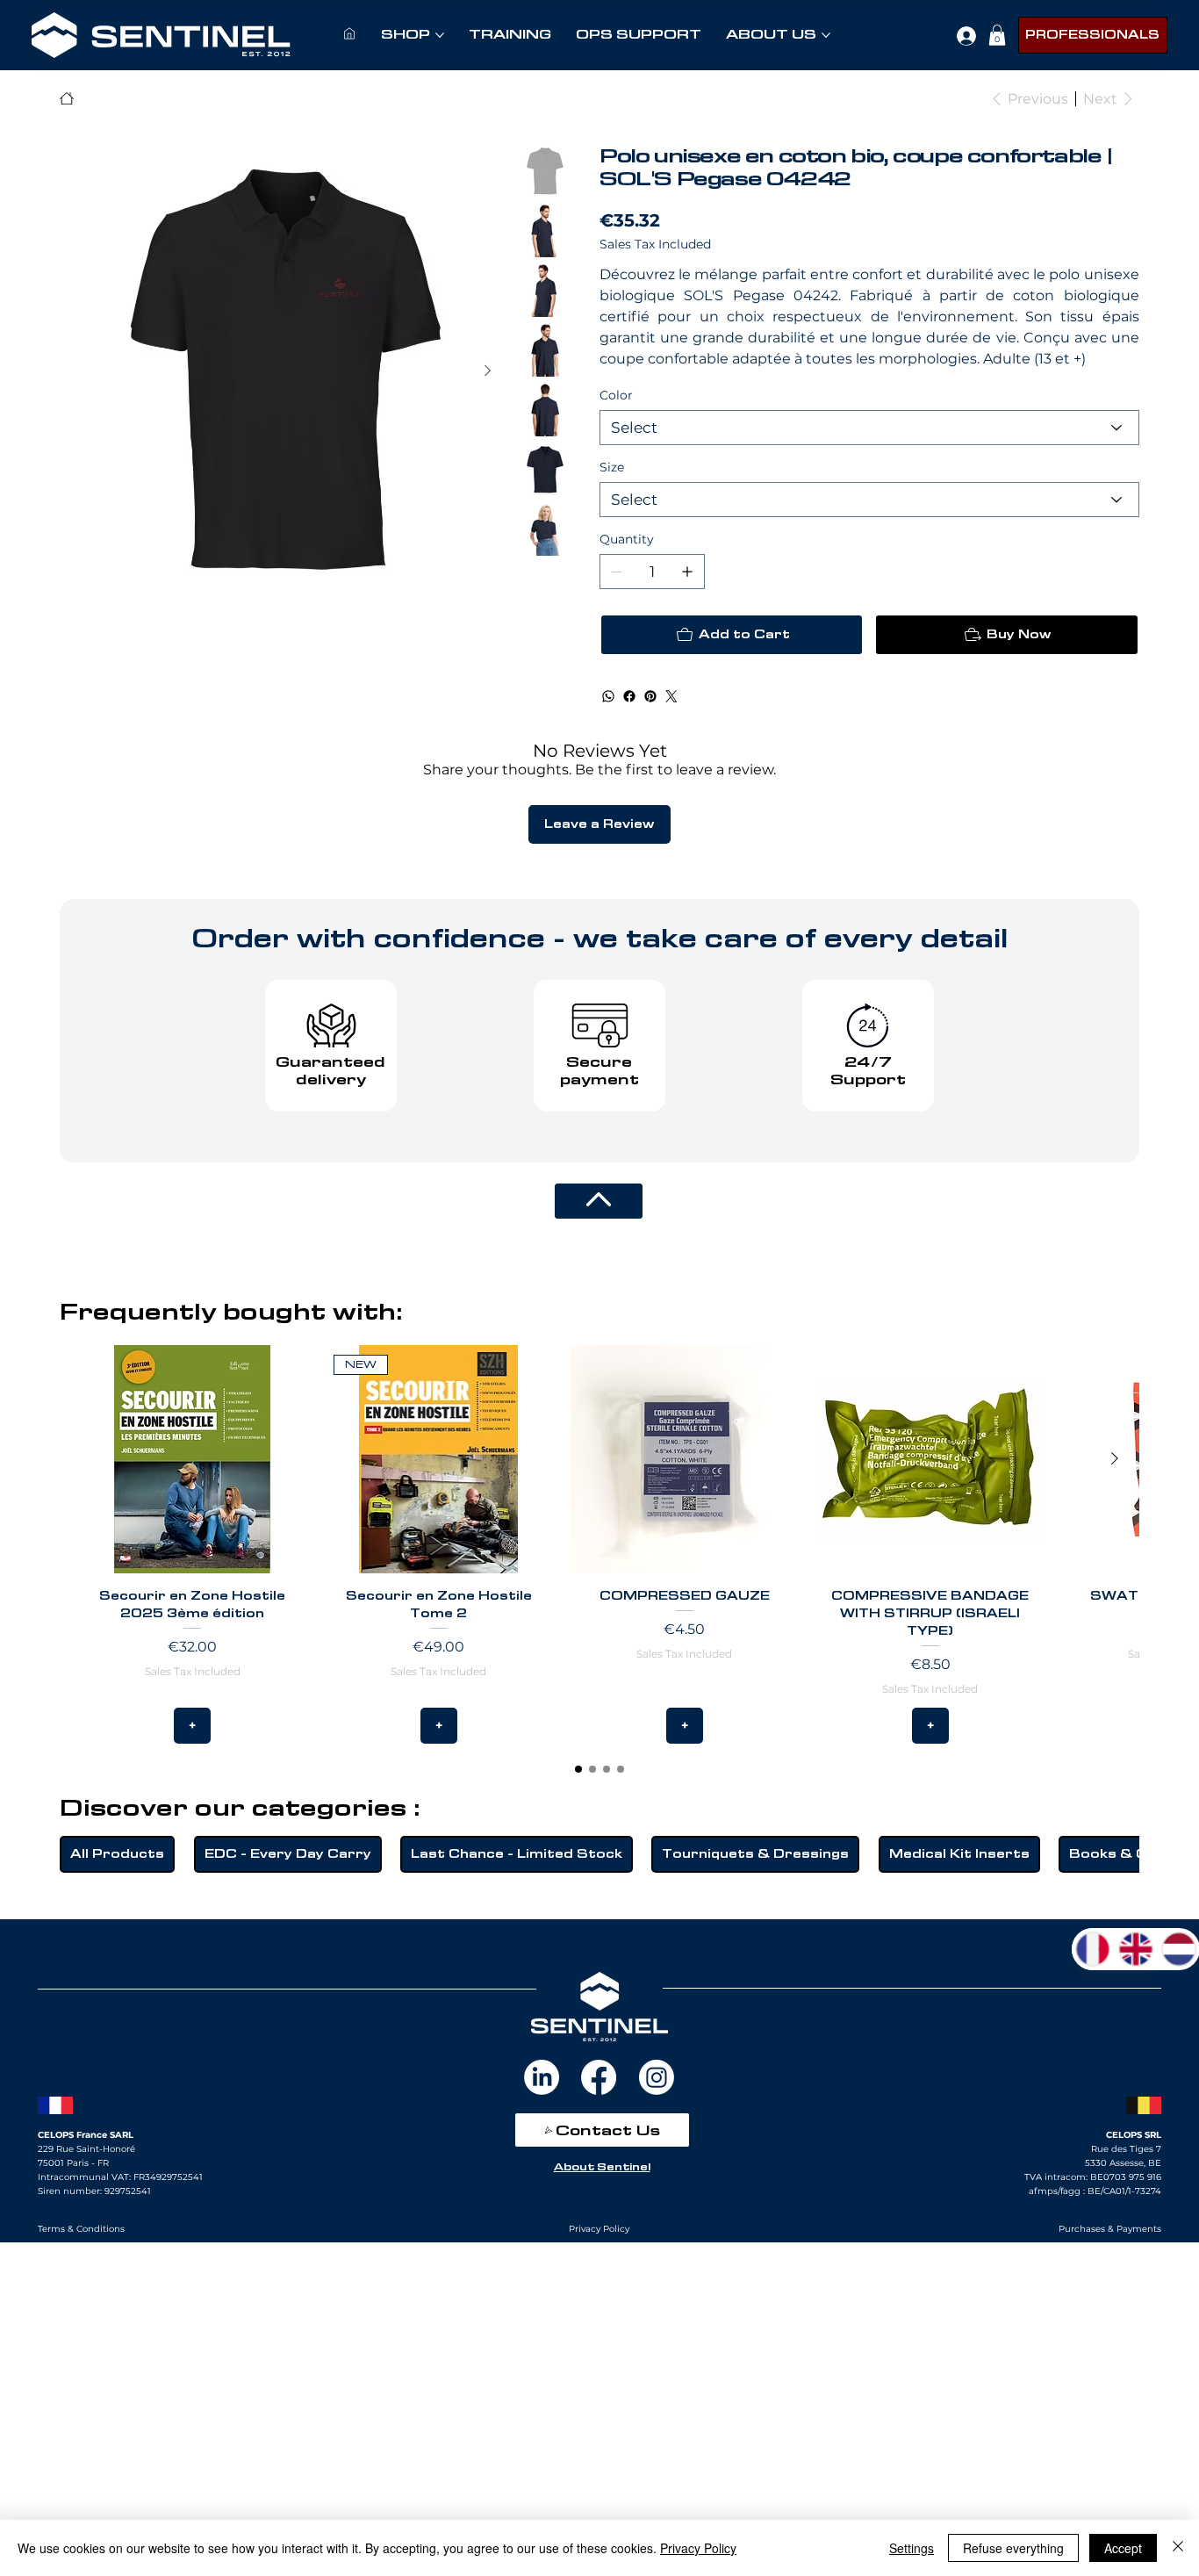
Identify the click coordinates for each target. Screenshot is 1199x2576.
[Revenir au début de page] (599, 1201)
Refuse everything (1013, 2548)
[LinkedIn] (542, 2077)
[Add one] (687, 572)
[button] (997, 35)
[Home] (67, 98)
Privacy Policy (698, 2548)
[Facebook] (629, 696)
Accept (1123, 2548)
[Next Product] (1115, 1458)
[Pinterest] (650, 696)
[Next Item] (487, 371)
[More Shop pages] (440, 35)
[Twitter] (671, 696)
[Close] (1178, 2548)
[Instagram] (657, 2077)
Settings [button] (912, 2548)
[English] (1135, 1949)
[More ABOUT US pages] (826, 35)
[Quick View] (192, 1459)
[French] (1093, 1949)
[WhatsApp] (608, 696)
